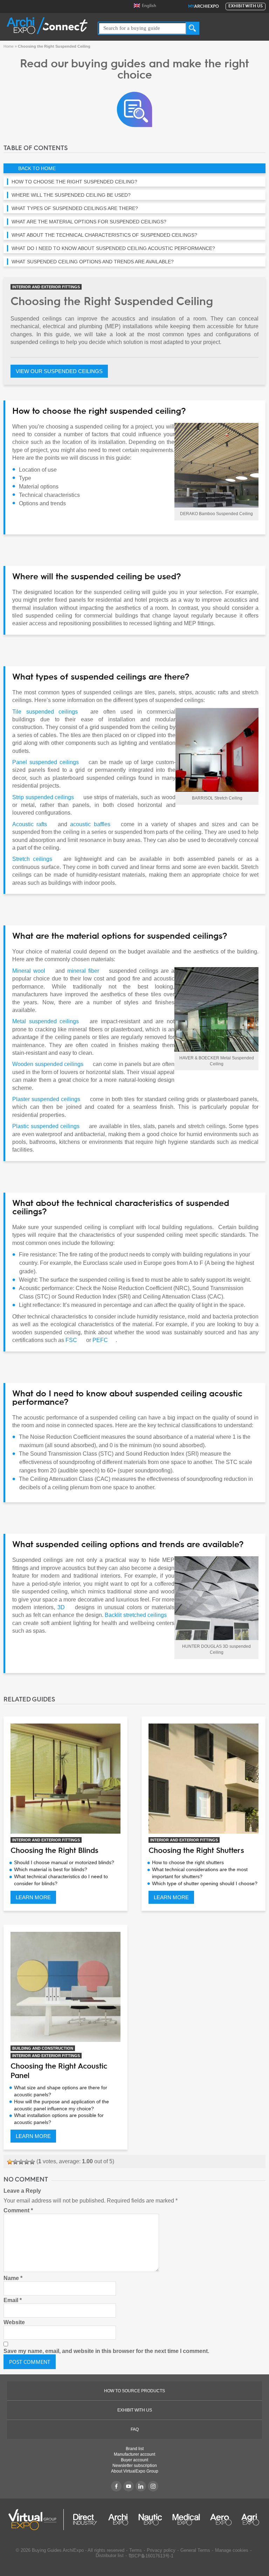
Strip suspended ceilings (43, 797)
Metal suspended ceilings (46, 1021)
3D (61, 1607)
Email (13, 2300)
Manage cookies (232, 2550)
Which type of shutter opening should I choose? (205, 1883)
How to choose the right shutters (188, 1862)
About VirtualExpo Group (135, 2471)
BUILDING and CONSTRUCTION (43, 2048)
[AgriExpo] (250, 2520)
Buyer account (134, 2460)
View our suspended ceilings (59, 371)
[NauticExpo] (150, 2520)
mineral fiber (83, 971)
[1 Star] (10, 2162)
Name (13, 2278)
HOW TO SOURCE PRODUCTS (134, 2391)
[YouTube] (129, 2486)
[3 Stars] (21, 2162)
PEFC (100, 1340)
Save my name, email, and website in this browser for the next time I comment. (106, 2351)
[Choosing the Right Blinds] (65, 1779)
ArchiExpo (204, 7)
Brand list (135, 2449)
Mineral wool (29, 971)
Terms (136, 2550)
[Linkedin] (141, 2486)
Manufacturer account (134, 2454)
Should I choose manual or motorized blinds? (64, 1862)
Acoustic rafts (30, 824)
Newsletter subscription (135, 2466)
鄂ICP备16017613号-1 (151, 2556)
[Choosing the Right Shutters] (204, 1779)
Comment (18, 2210)
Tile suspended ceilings (45, 712)
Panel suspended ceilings (46, 762)
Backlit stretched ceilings (136, 1615)
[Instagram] (153, 2486)
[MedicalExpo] (186, 2520)
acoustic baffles (90, 824)
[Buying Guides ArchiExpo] (134, 109)
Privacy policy (161, 2550)
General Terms (195, 2550)
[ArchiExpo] (47, 25)
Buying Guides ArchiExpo (58, 2550)
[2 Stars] (15, 2162)
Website (14, 2322)
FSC (71, 1340)
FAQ (135, 2429)
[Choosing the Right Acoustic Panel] (65, 1987)
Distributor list (110, 2555)
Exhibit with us (246, 6)
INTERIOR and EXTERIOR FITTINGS (46, 287)
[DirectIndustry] (85, 2520)
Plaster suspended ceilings (46, 1099)
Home (9, 46)
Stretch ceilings (32, 859)
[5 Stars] (32, 2162)
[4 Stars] (27, 2162)
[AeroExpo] (221, 2520)
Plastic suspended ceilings (46, 1126)
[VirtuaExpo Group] (36, 2520)
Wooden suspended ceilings (48, 1064)
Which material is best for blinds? (51, 1869)
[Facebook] (116, 2486)
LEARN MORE (33, 1897)
